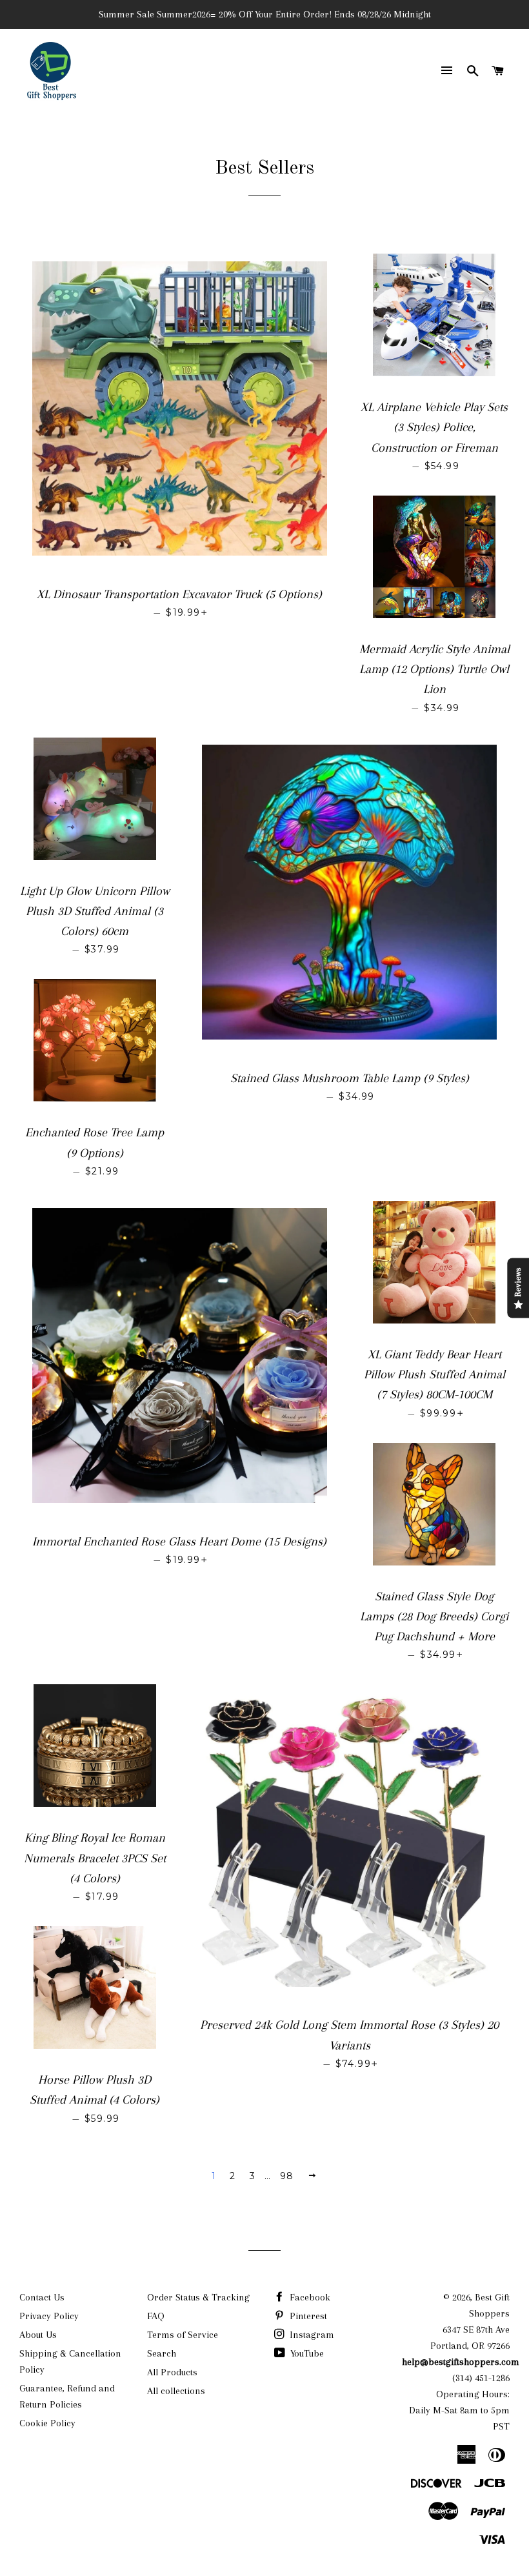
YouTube (306, 2353)
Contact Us (42, 2297)
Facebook (309, 2297)
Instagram (311, 2335)
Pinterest (307, 2316)
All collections (176, 2391)
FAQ (156, 2316)
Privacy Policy (49, 2316)
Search (162, 2353)
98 (287, 2176)
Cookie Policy (47, 2423)
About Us (38, 2335)
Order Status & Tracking (198, 2297)
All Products (172, 2372)
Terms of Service (183, 2335)
